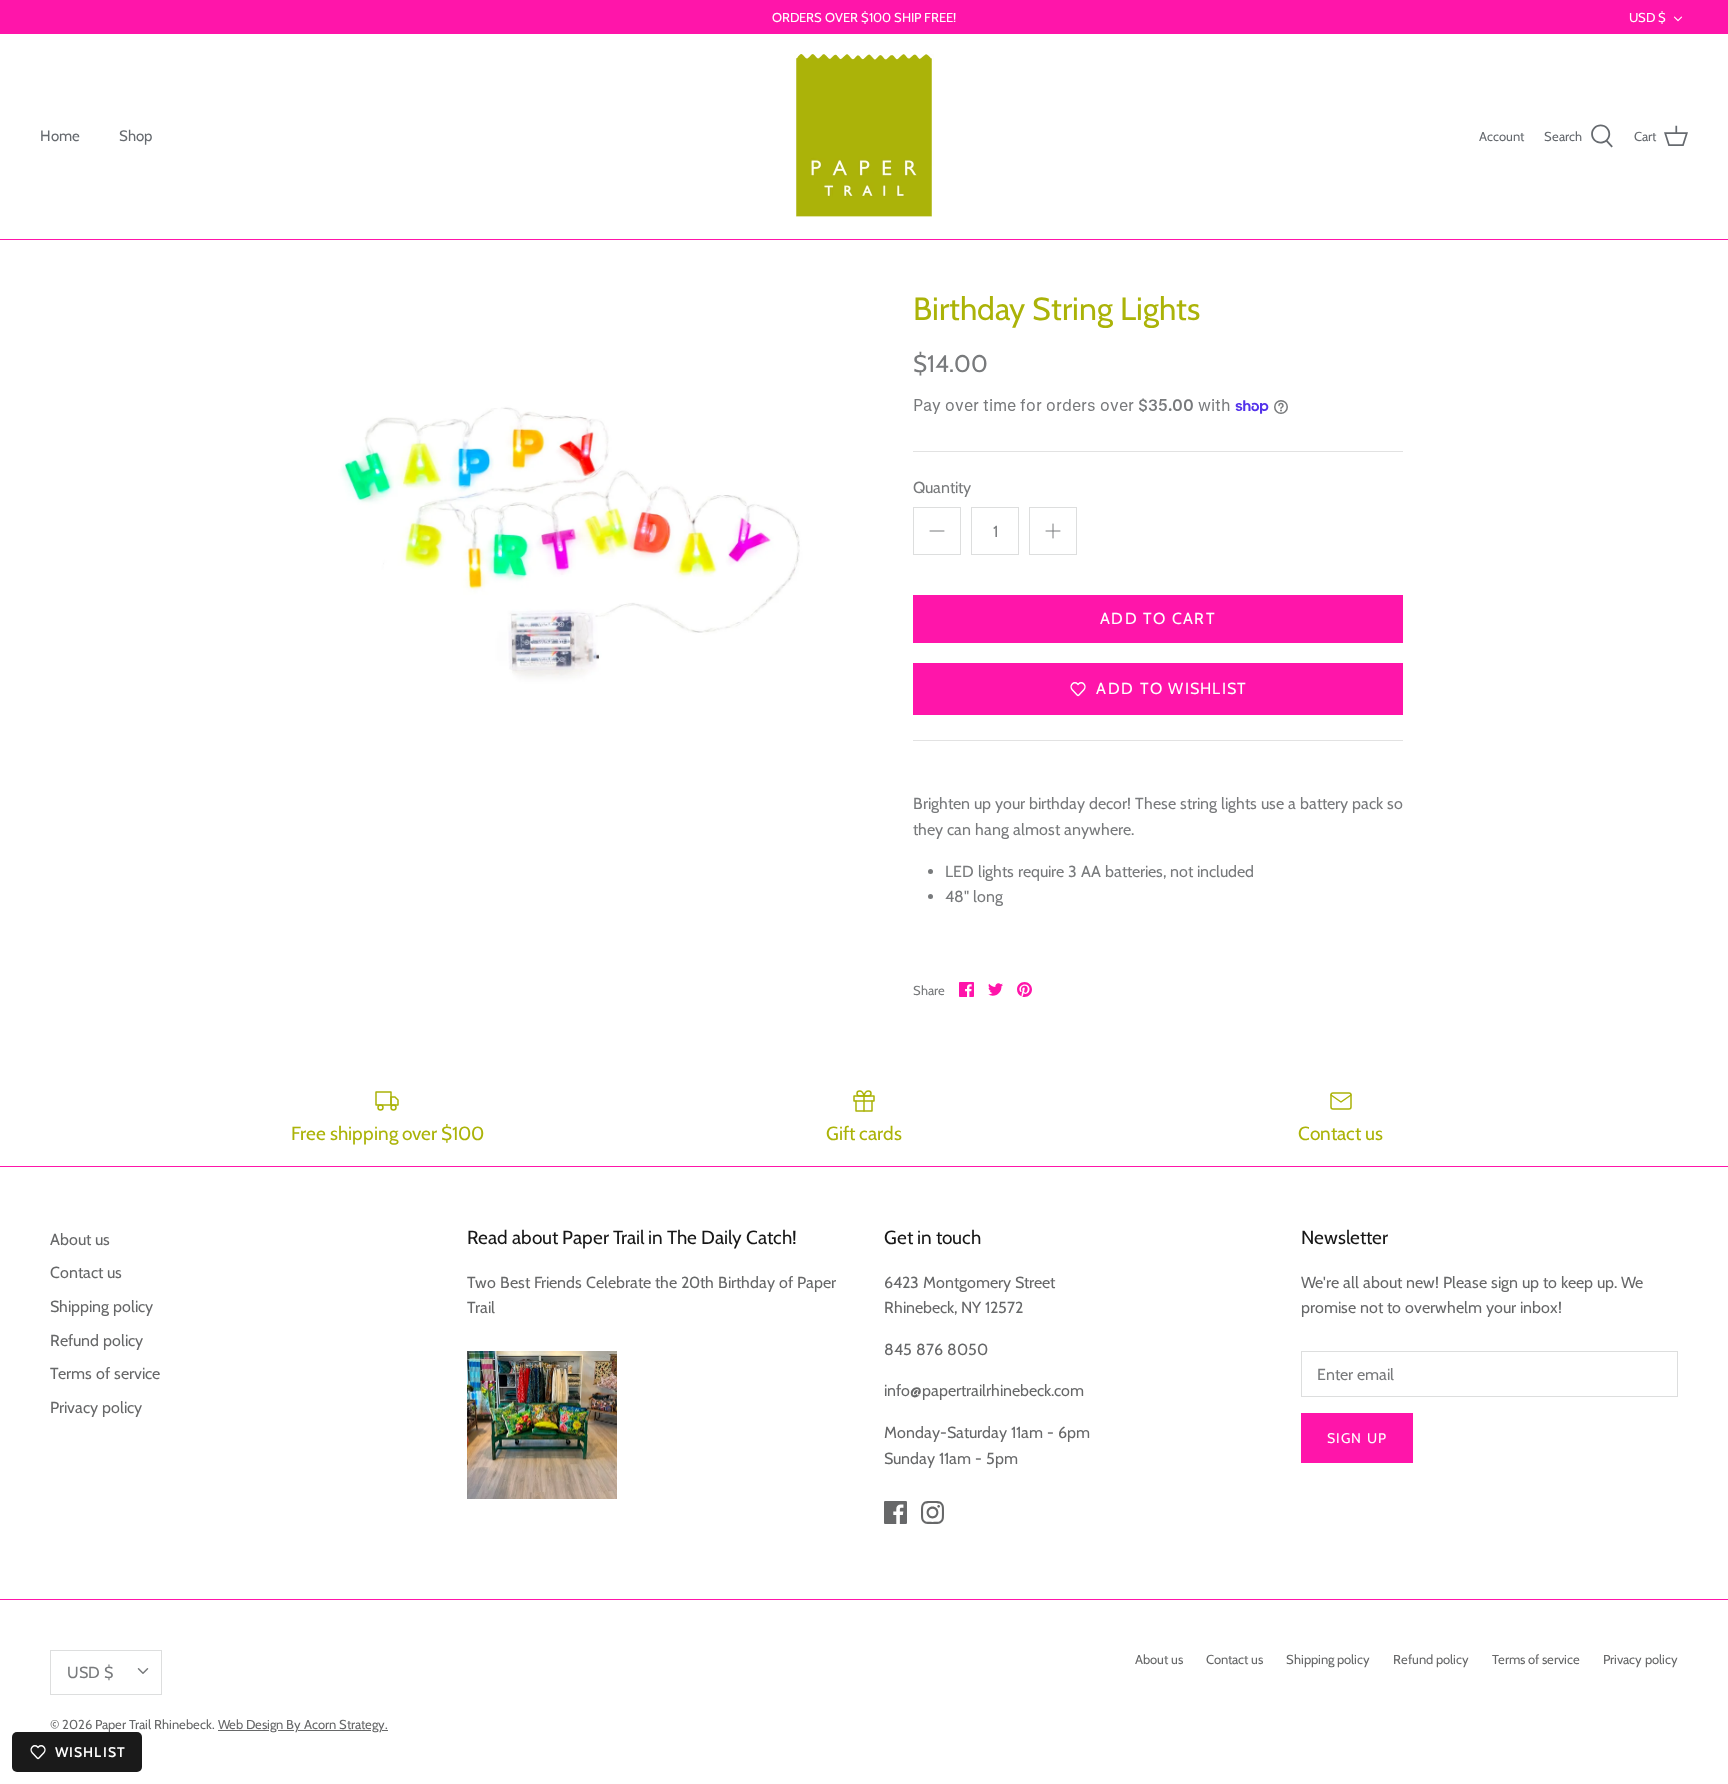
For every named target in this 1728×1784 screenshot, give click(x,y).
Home (60, 136)
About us (80, 1239)
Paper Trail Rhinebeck (153, 1724)
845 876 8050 (936, 1349)
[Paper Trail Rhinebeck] (864, 136)
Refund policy (96, 1340)
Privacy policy (96, 1407)
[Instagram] (932, 1512)
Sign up (1357, 1438)
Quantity (942, 487)
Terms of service (105, 1373)
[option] (570, 535)
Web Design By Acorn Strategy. (303, 1724)
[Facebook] (895, 1512)
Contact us (86, 1272)
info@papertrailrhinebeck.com (984, 1390)
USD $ (1647, 17)
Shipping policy (101, 1306)
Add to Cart (1158, 618)
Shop (135, 136)
